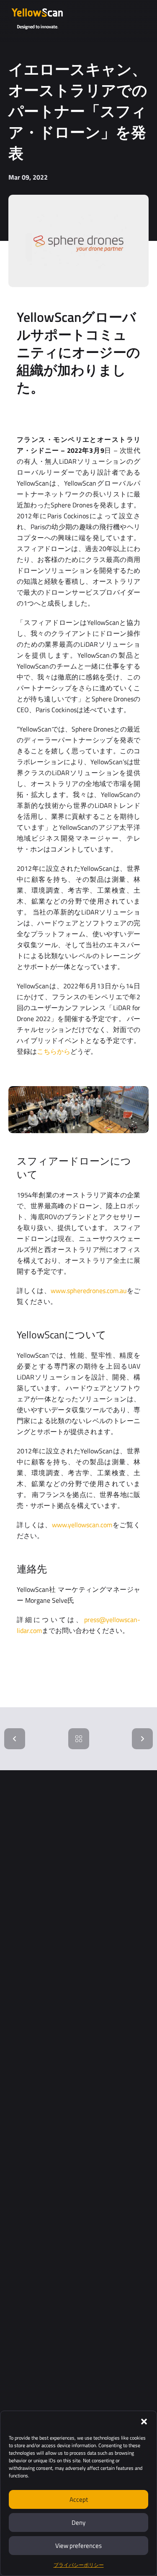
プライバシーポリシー (79, 2565)
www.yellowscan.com (82, 1525)
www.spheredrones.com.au (89, 1291)
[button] (144, 2422)
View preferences (78, 2546)
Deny (78, 2522)
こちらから (54, 1051)
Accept (79, 2499)
